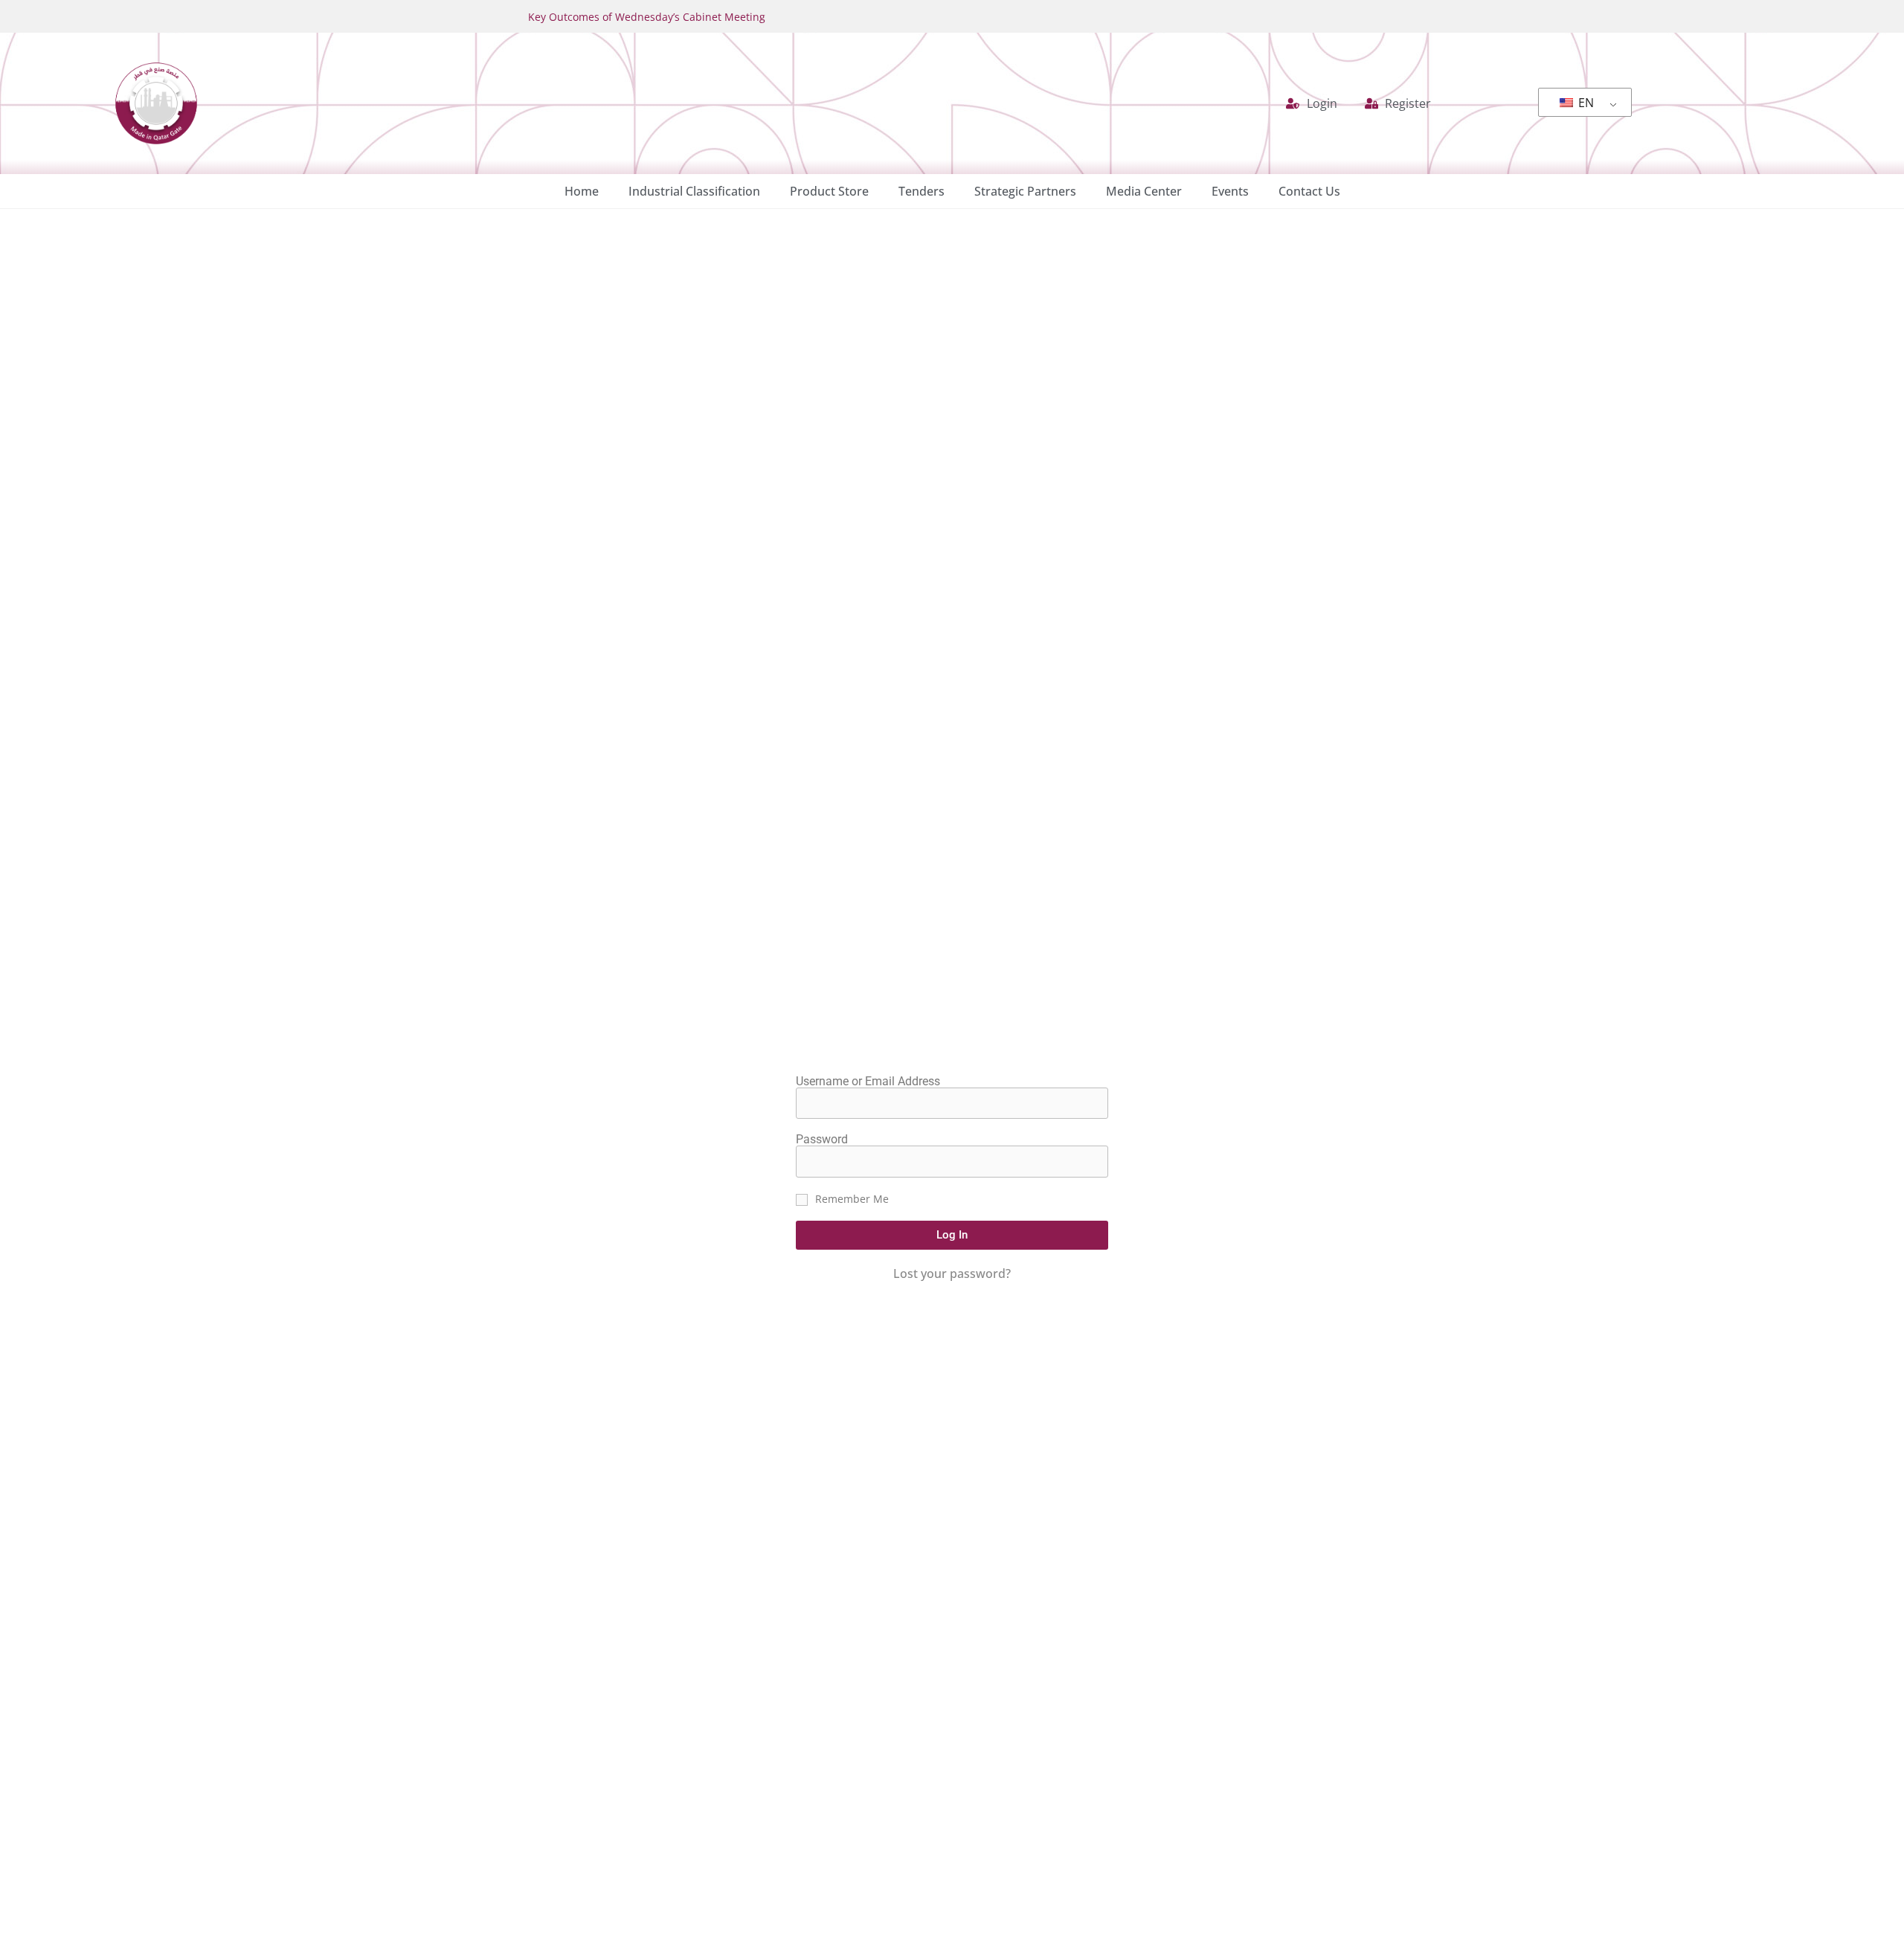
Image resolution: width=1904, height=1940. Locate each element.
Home (582, 191)
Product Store (829, 191)
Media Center (1144, 191)
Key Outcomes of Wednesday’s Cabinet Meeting (647, 17)
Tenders (922, 191)
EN (1585, 103)
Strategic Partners (1025, 191)
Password (822, 1140)
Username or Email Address (868, 1082)
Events (1230, 191)
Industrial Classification (694, 191)
